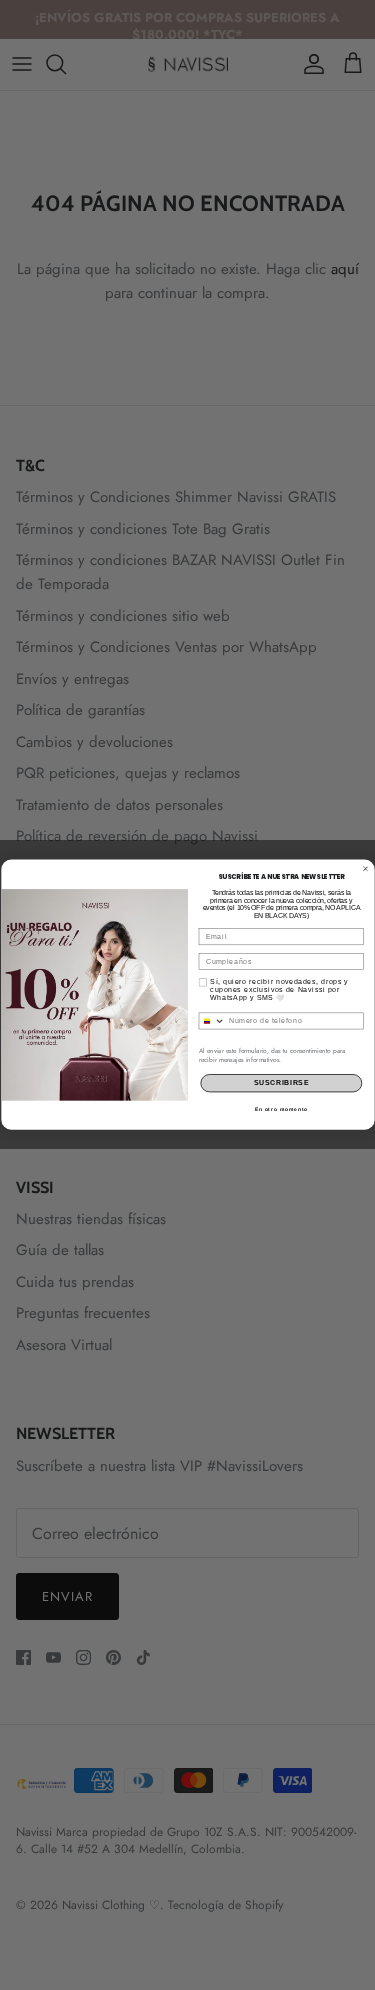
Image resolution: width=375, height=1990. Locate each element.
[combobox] (212, 1021)
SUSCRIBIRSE (281, 1083)
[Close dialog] (365, 869)
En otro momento (280, 1109)
